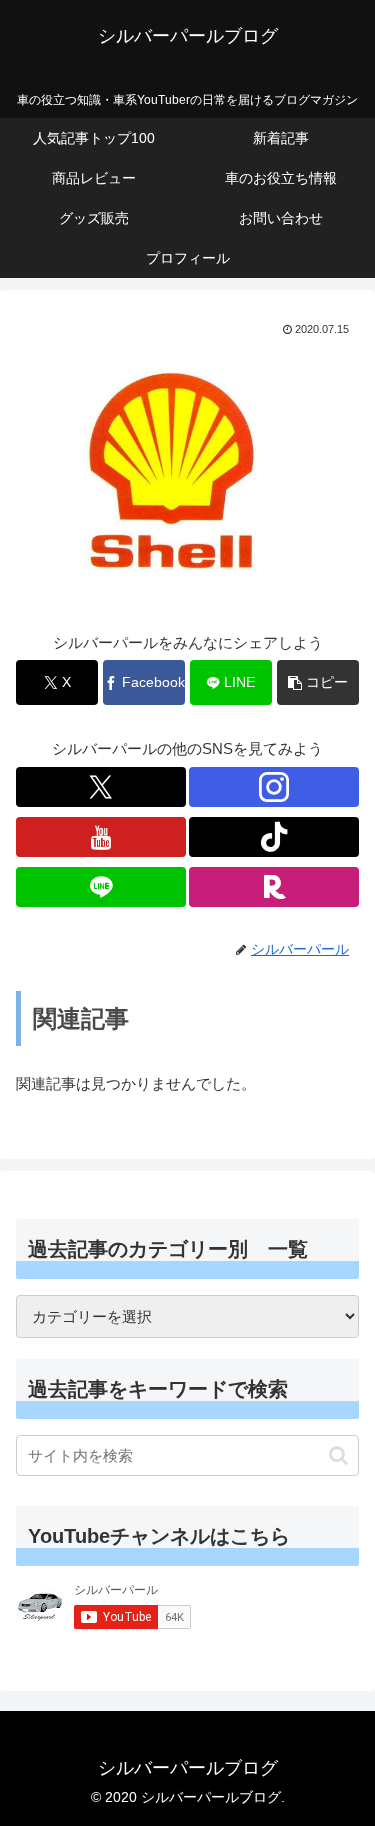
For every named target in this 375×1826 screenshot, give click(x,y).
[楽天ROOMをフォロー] (274, 887)
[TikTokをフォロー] (274, 837)
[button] (318, 682)
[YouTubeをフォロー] (101, 837)
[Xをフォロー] (101, 787)
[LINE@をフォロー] (101, 887)
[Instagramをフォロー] (274, 787)
